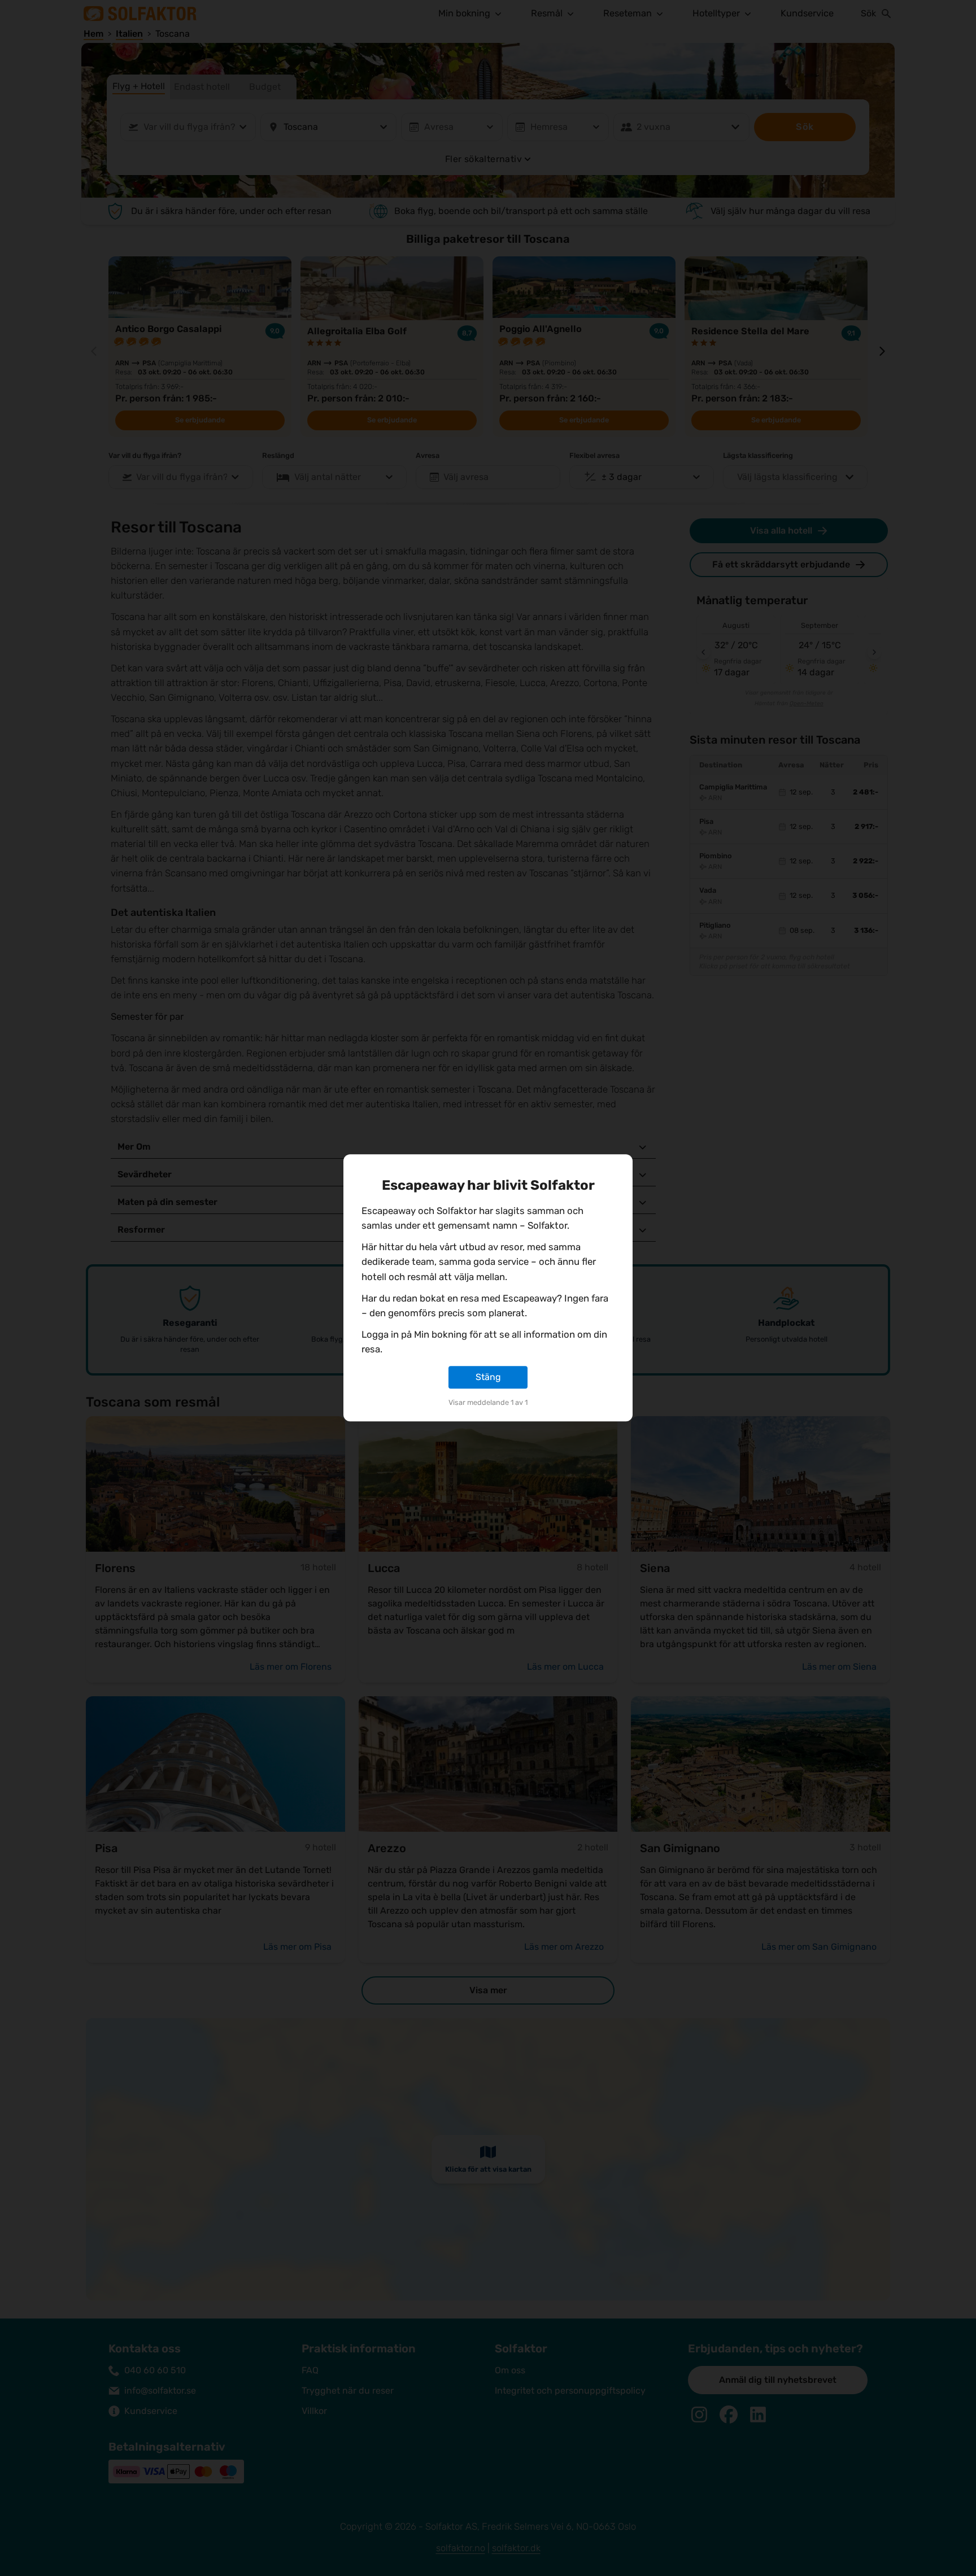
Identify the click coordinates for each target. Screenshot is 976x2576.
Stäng (488, 1377)
